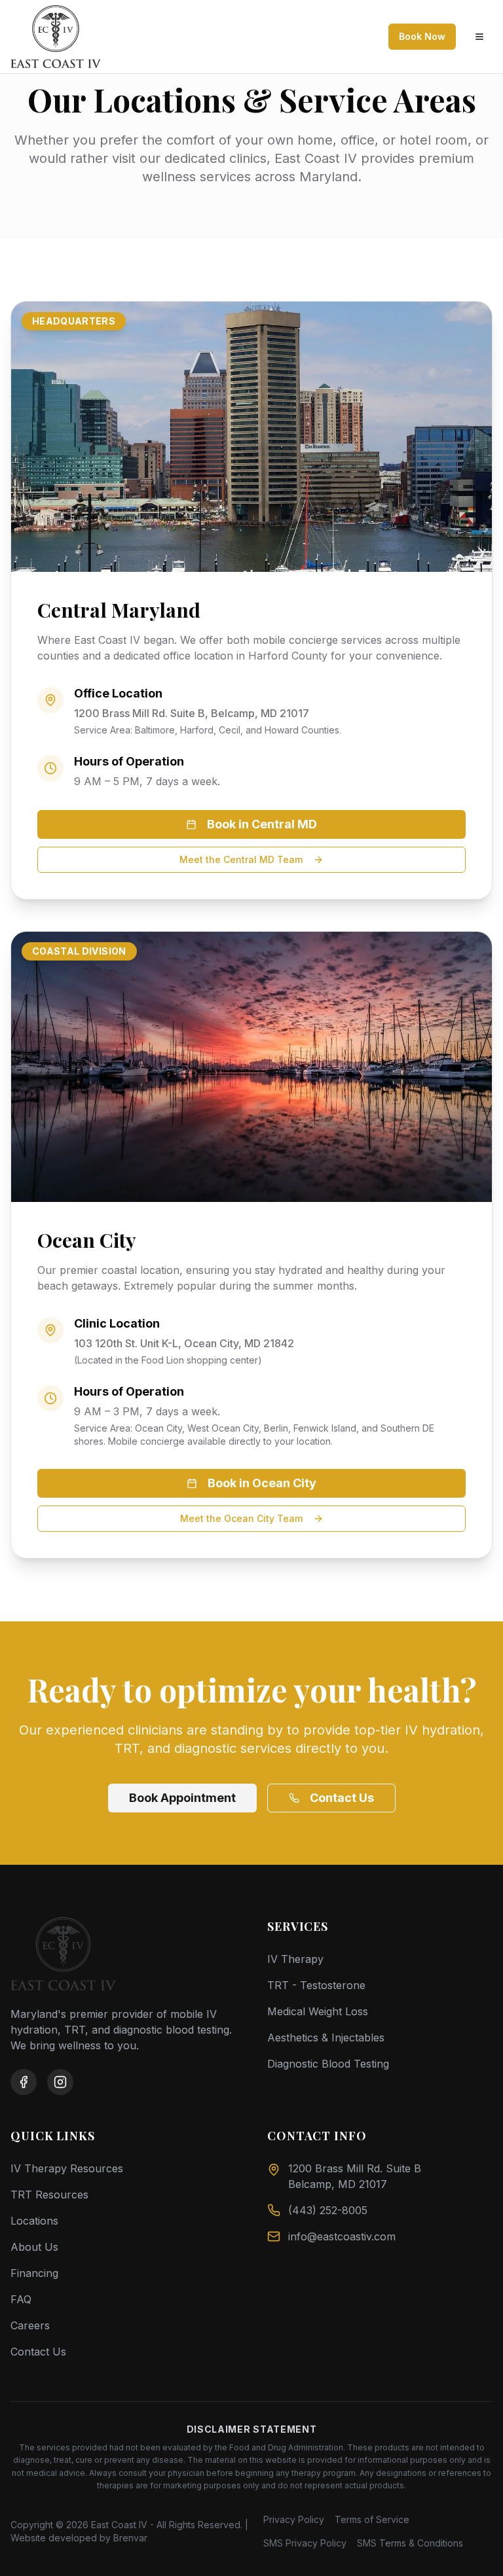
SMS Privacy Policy (305, 2543)
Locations (34, 2221)
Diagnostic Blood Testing (328, 2064)
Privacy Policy (294, 2519)
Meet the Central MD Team (241, 859)
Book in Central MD (262, 824)
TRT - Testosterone (316, 1985)
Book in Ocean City (262, 1483)
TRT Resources (49, 2195)
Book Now (422, 36)
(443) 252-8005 (328, 2210)
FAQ (21, 2299)
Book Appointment (182, 1798)
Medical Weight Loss (318, 2011)
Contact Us (342, 1798)
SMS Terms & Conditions (410, 2543)
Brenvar (130, 2538)
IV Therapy (295, 1959)
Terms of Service (372, 2519)
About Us (34, 2247)
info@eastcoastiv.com (342, 2236)
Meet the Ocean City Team (241, 1518)
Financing (34, 2273)
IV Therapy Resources (67, 2168)
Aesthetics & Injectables (326, 2038)
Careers (30, 2325)
